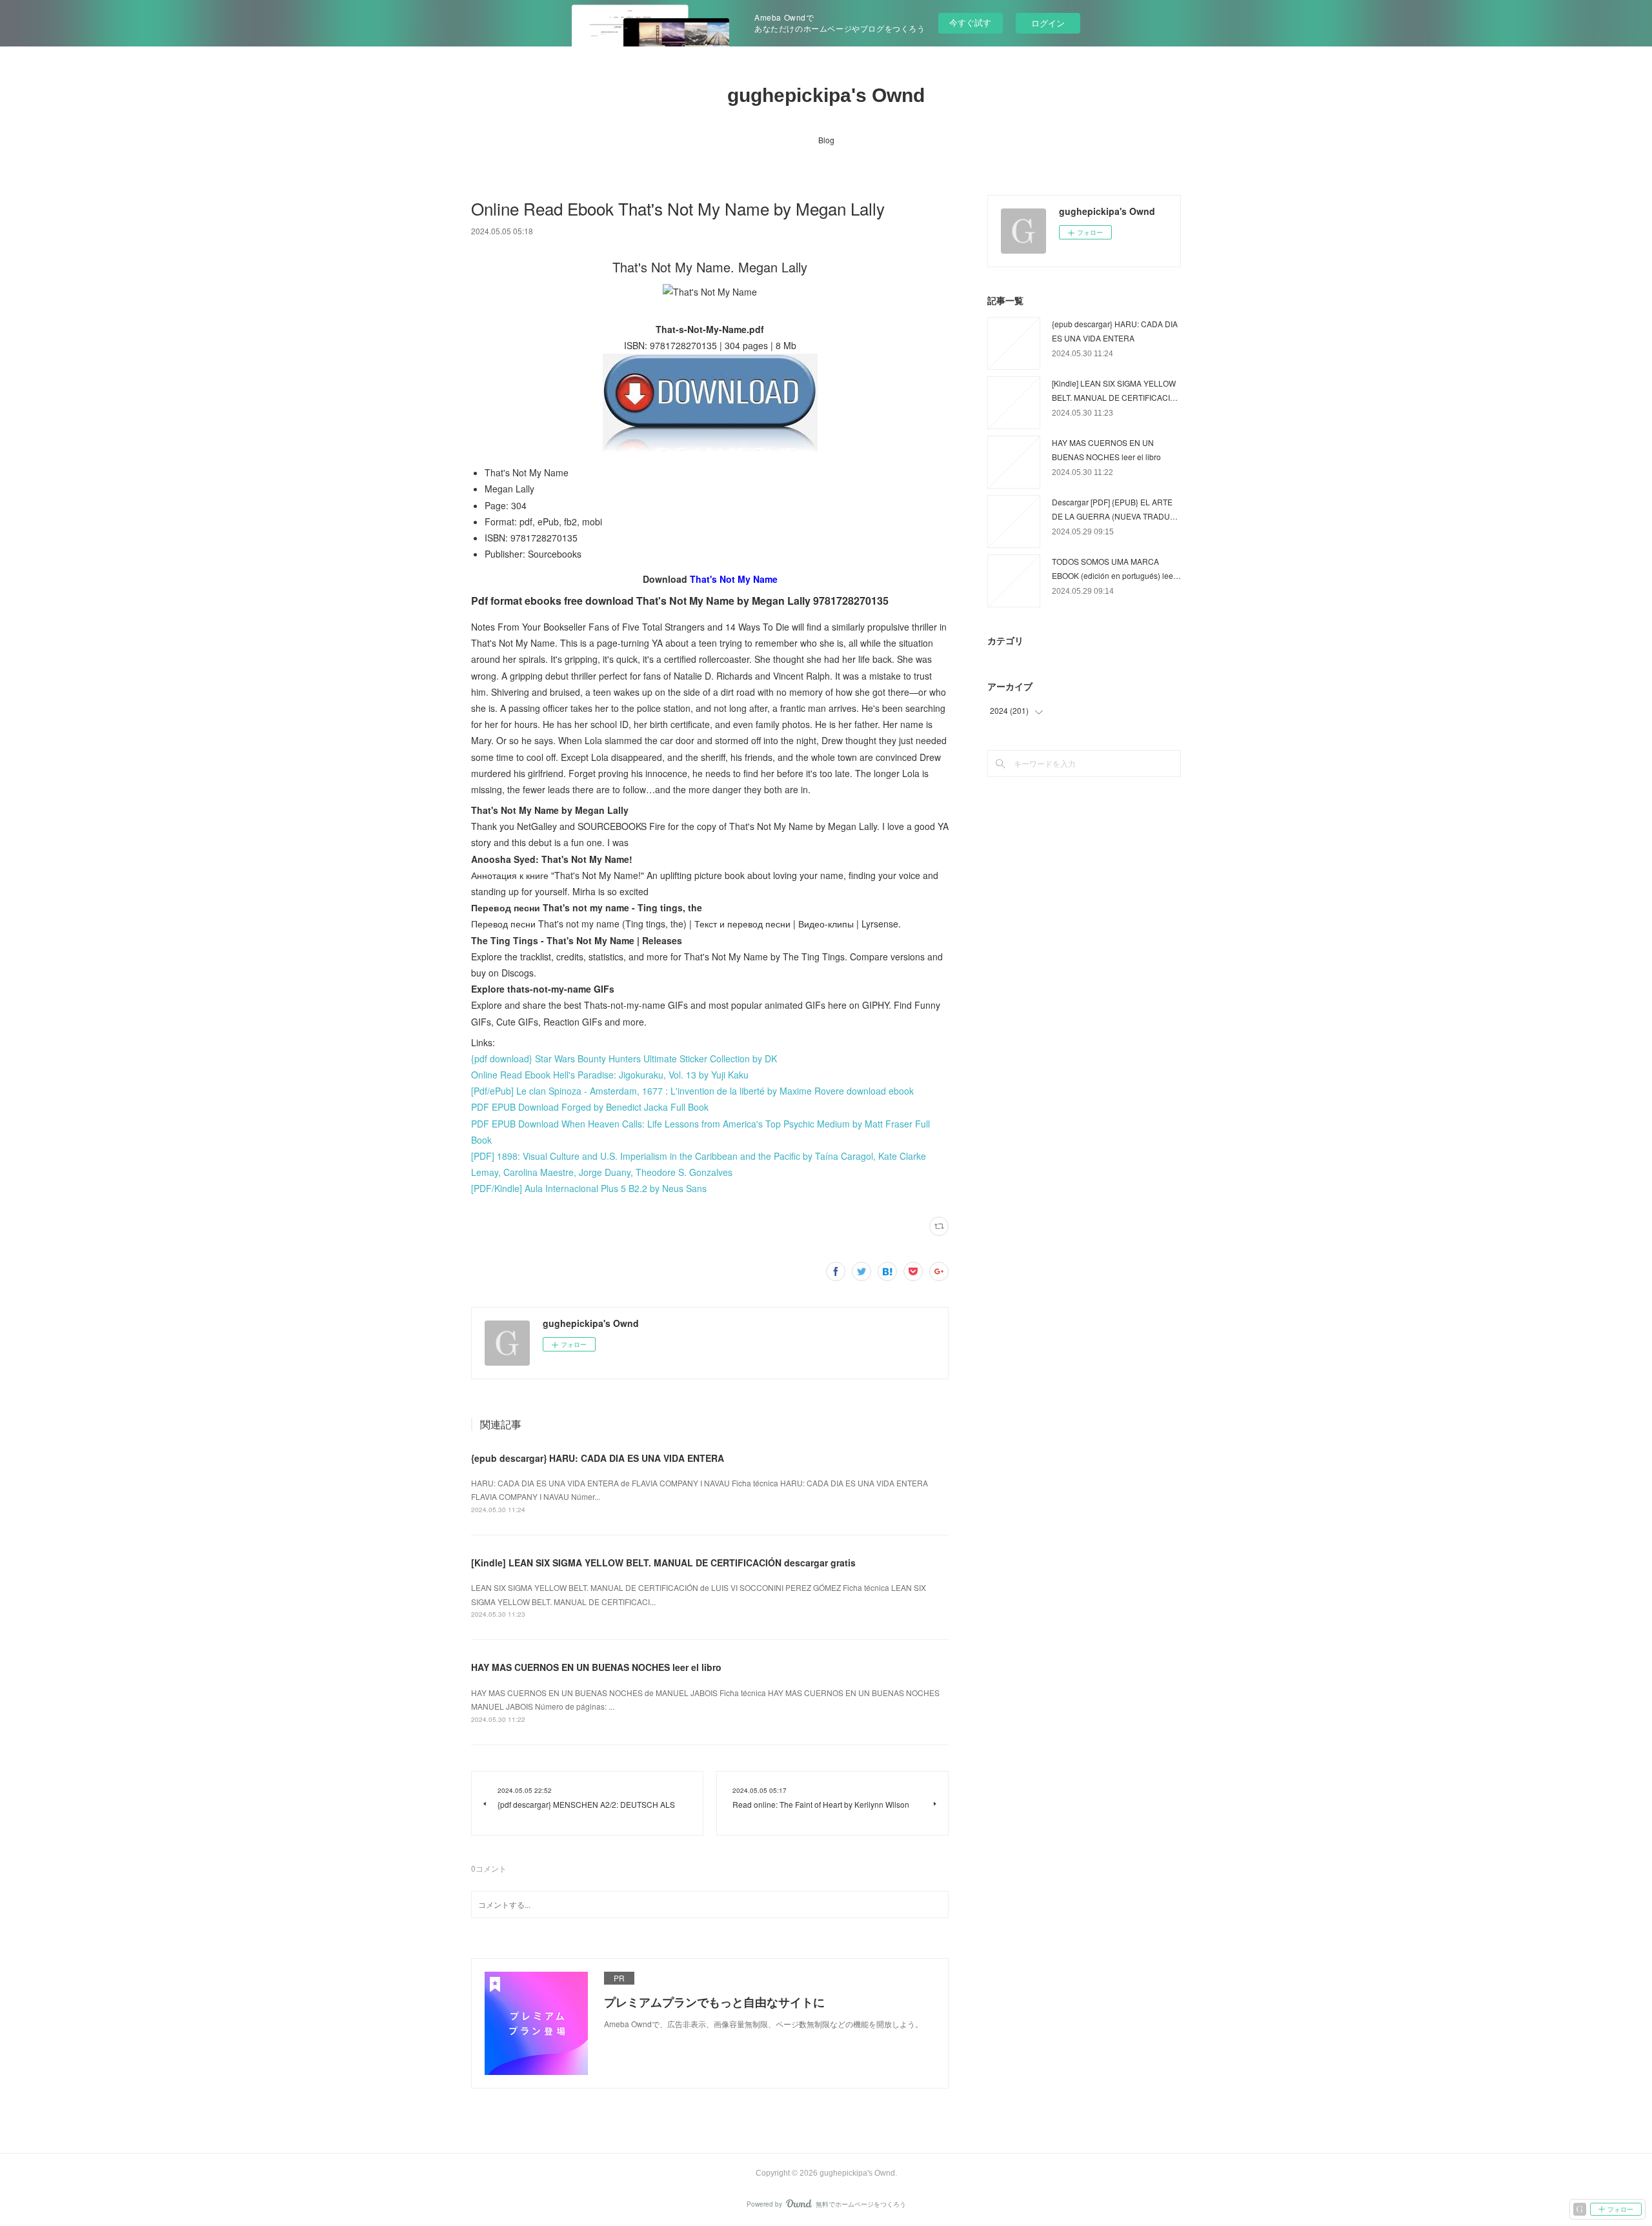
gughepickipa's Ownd (826, 95)
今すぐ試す (970, 22)
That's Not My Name (734, 579)
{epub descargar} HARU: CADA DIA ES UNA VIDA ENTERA (598, 1458)
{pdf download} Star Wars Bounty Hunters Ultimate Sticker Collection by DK (624, 1058)
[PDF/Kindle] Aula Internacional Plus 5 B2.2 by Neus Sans (589, 1188)
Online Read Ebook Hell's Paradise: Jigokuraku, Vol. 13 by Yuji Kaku (610, 1075)
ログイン (1048, 23)
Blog (826, 140)
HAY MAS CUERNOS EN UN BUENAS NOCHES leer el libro (596, 1667)
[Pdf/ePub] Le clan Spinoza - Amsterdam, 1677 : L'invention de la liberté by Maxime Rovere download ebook (692, 1091)
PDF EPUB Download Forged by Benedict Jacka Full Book (590, 1107)
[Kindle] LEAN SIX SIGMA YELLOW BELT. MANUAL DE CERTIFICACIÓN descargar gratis (663, 1563)
